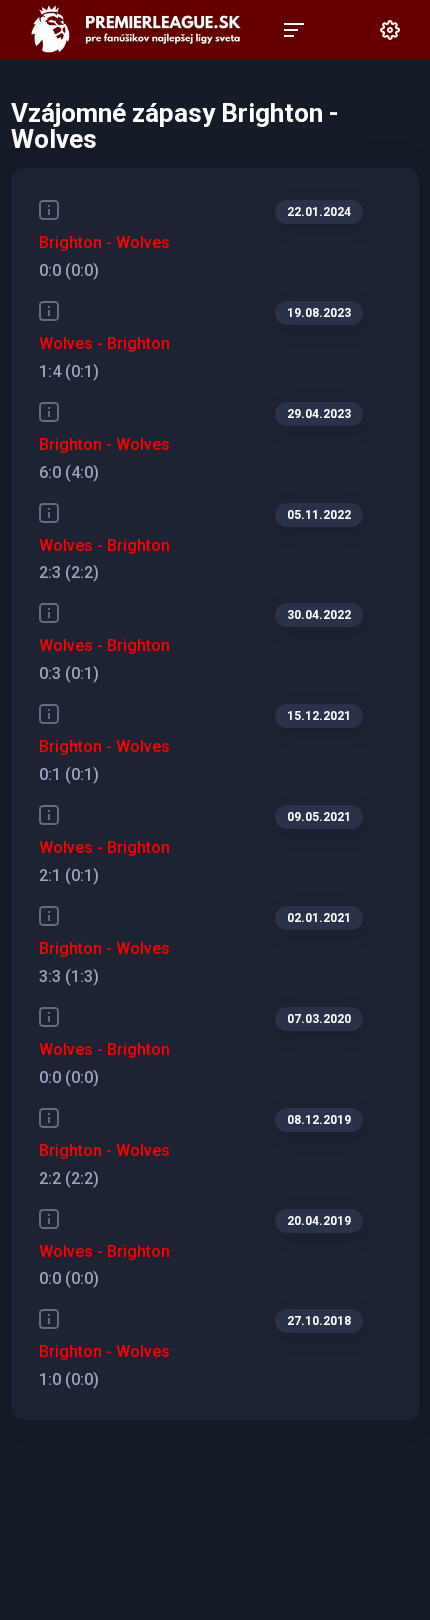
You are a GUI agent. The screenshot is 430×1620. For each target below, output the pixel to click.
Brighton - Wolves (104, 242)
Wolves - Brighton (104, 343)
